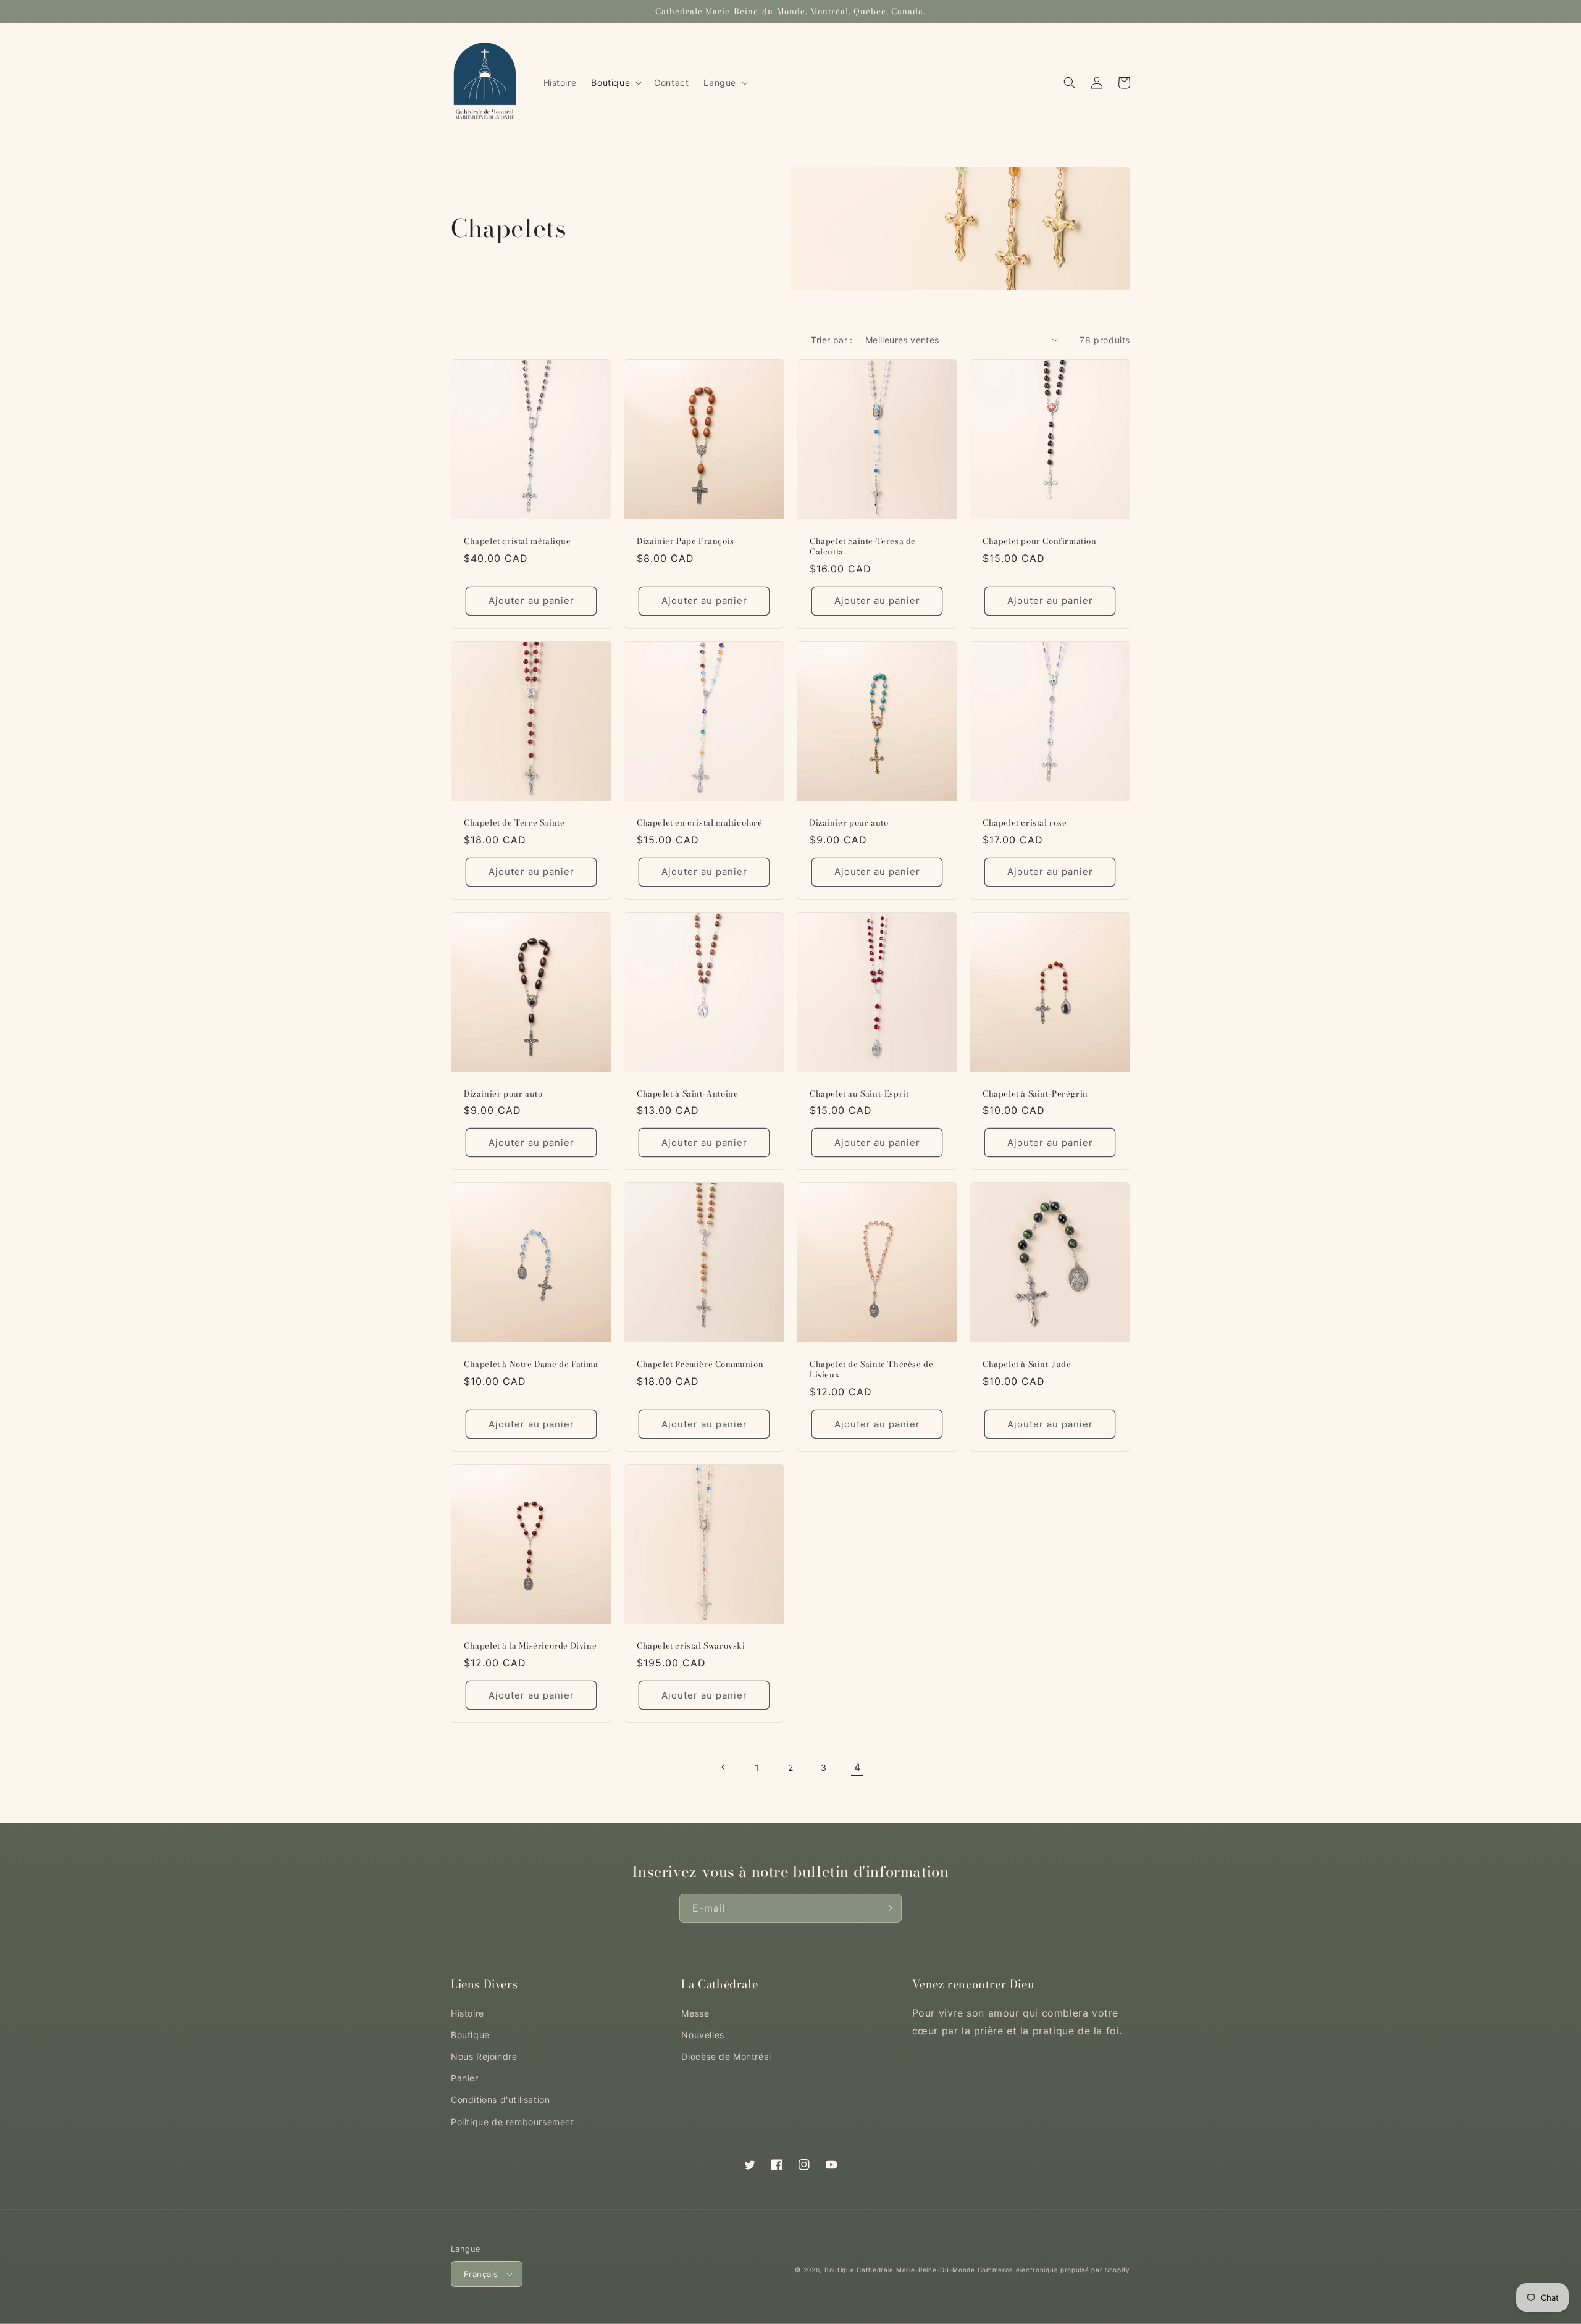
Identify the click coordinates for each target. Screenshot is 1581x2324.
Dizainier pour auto (849, 823)
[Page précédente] (724, 1767)
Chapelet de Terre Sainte (514, 823)
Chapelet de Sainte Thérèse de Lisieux (871, 1369)
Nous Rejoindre (484, 2056)
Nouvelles (702, 2035)
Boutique (470, 2035)
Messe (695, 2013)
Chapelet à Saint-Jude (1027, 1364)
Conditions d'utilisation (500, 2100)
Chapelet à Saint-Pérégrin (1035, 1094)
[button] (615, 83)
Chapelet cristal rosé (1025, 823)
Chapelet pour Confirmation (1040, 541)
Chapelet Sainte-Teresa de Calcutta (863, 546)
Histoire (468, 2013)
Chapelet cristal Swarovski (691, 1646)
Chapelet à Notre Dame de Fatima (531, 1364)
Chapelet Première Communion (700, 1364)
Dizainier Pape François (686, 541)
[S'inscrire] (887, 1908)
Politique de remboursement (513, 2122)
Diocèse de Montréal (726, 2056)
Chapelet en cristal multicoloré (700, 823)
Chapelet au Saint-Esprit (859, 1094)
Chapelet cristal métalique (518, 541)
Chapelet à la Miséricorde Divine (530, 1646)
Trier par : (832, 340)
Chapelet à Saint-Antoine (687, 1094)
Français (481, 2274)
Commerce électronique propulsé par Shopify (1054, 2270)
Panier (465, 2078)
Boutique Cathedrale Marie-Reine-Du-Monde (900, 2270)
